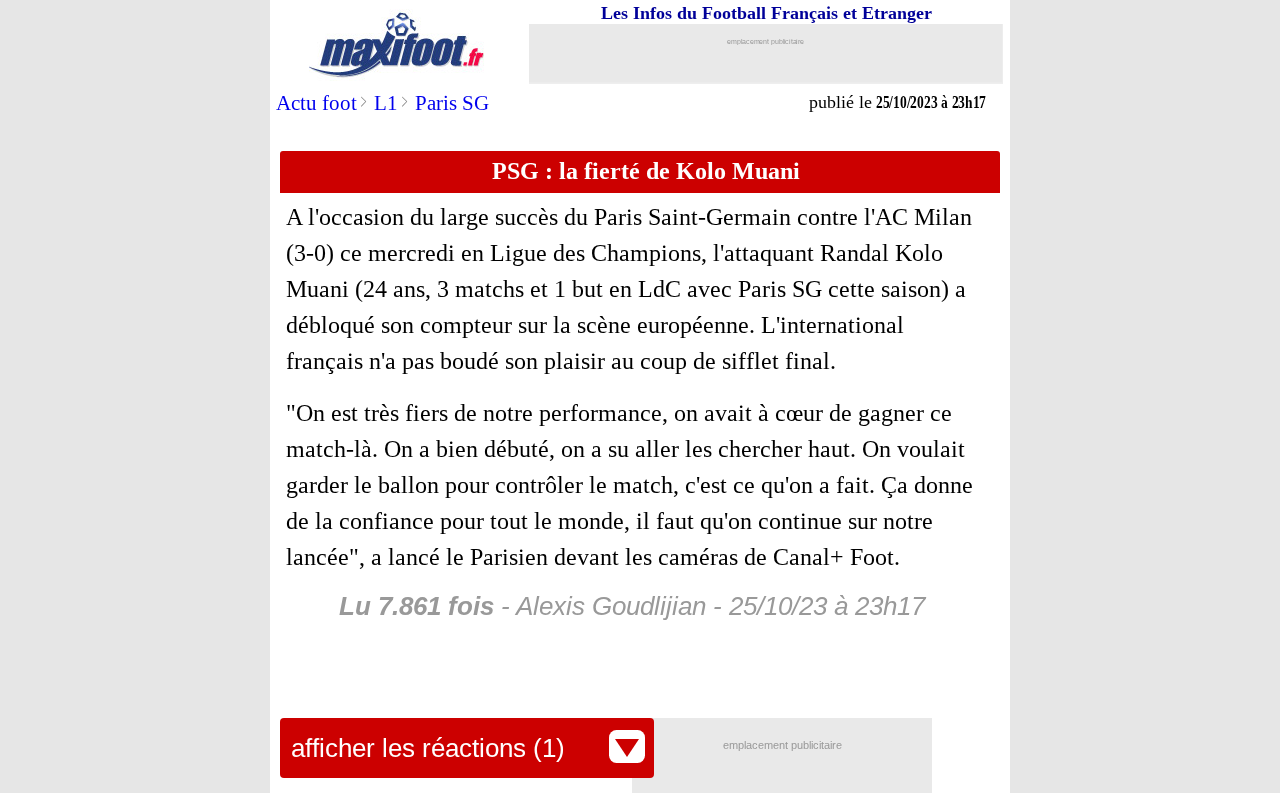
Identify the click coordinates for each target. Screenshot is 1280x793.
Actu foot (316, 103)
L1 (386, 103)
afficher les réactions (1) (428, 748)
